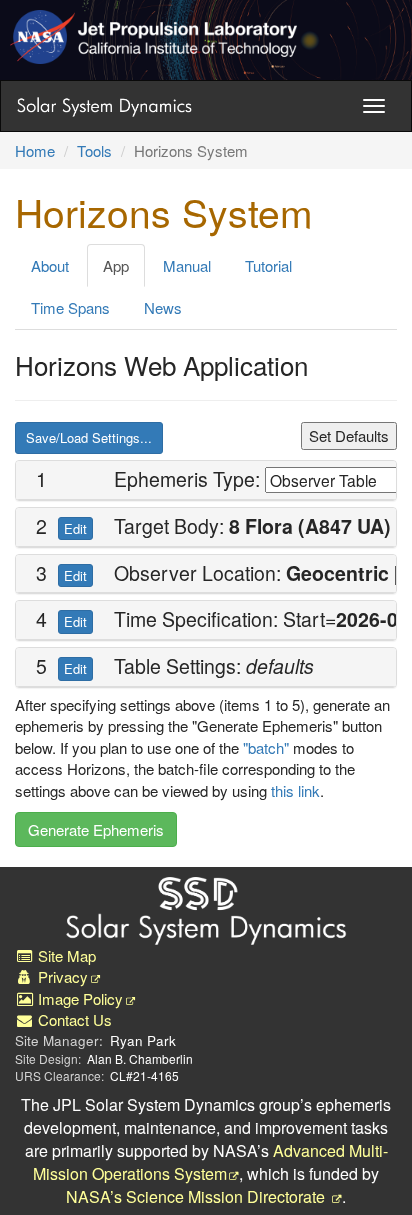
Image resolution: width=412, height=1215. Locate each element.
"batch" (266, 747)
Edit (75, 528)
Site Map (65, 955)
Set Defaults (349, 435)
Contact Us (73, 1019)
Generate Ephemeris (96, 829)
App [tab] (116, 265)
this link (295, 790)
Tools (94, 150)
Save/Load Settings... (89, 437)
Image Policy (78, 998)
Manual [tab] (187, 265)
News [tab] (163, 307)
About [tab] (50, 265)
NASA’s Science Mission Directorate (197, 1196)
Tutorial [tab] (268, 265)
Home (35, 150)
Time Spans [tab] (70, 307)
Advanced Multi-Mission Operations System (210, 1162)
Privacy (61, 976)
